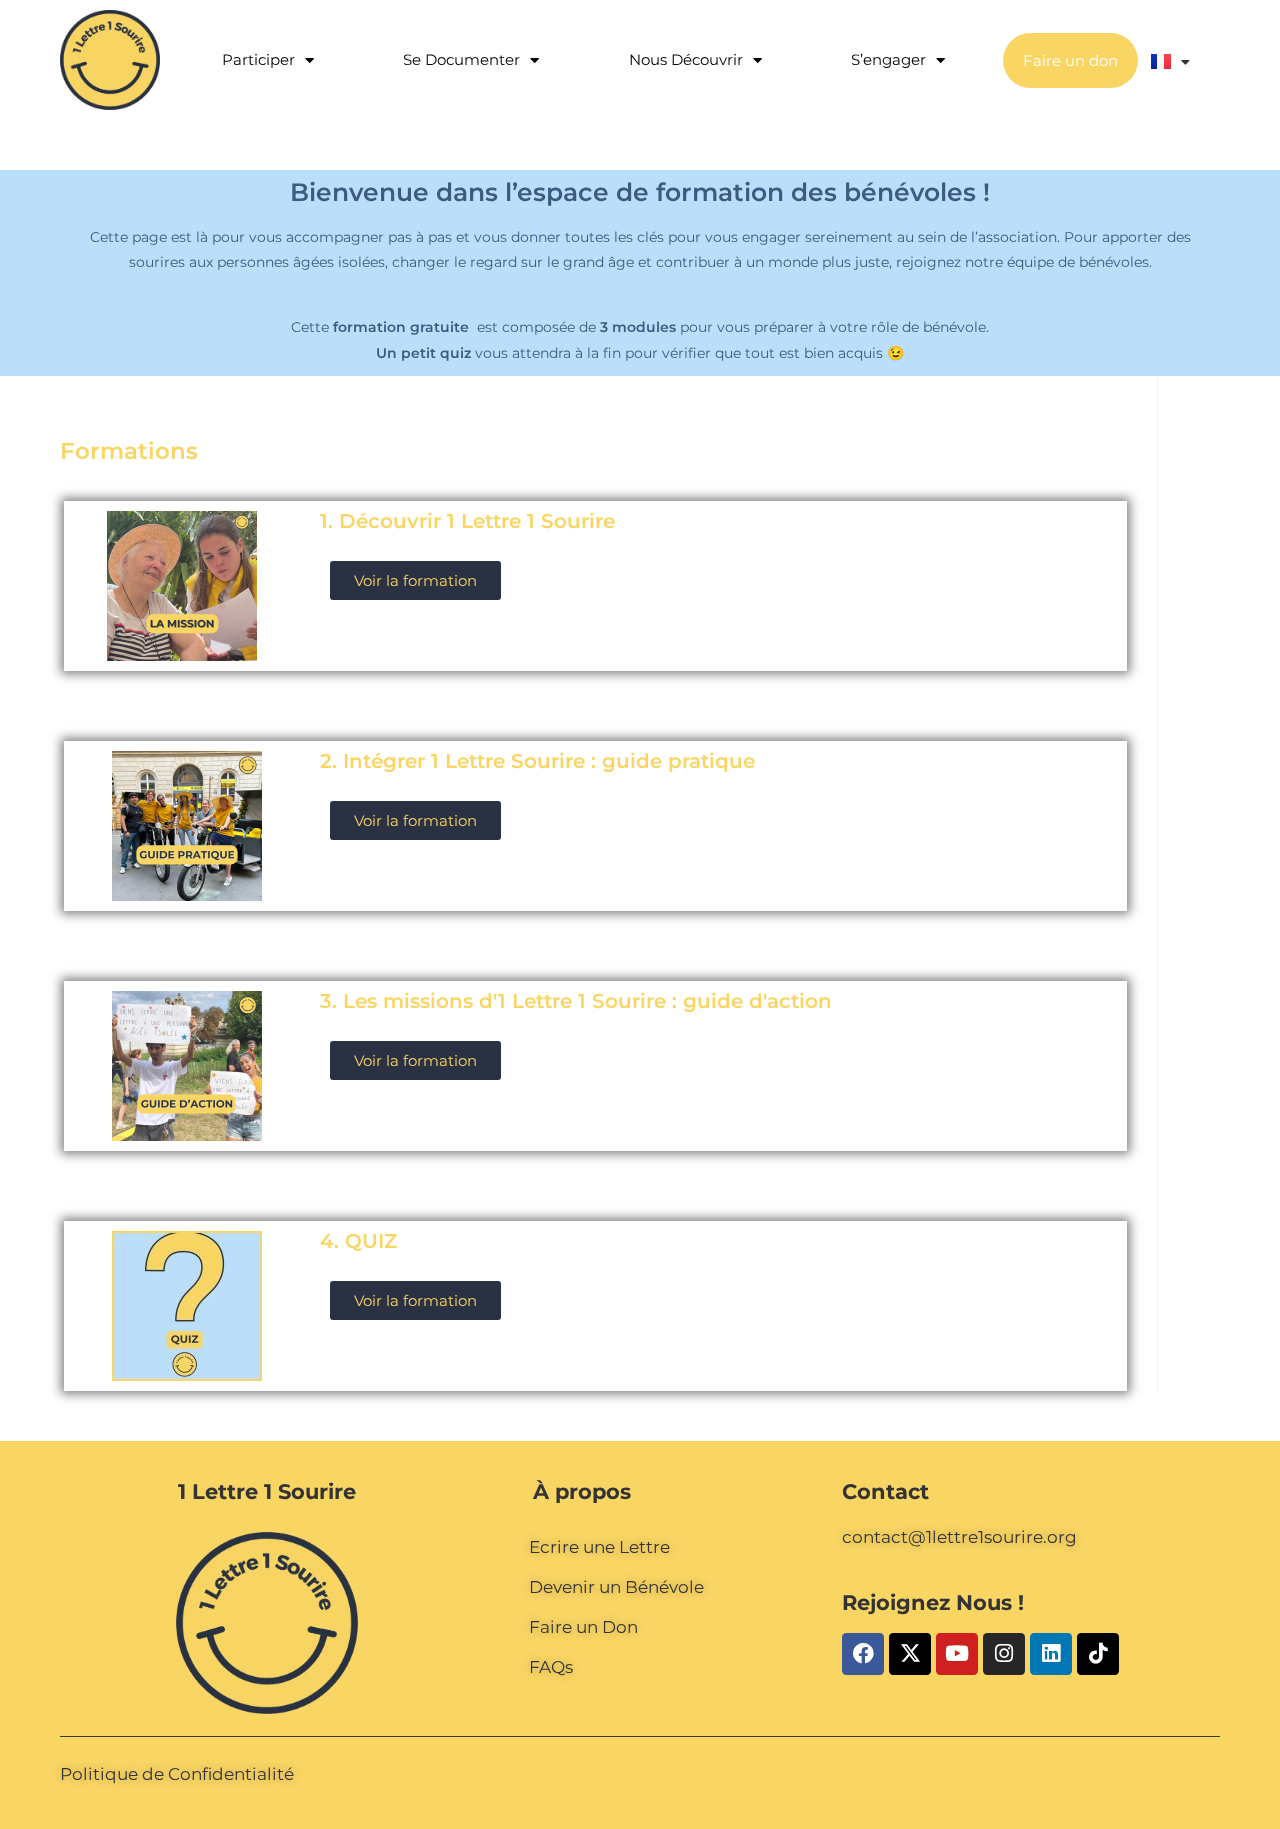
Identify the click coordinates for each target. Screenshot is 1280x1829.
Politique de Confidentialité (177, 1774)
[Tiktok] (1098, 1654)
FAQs (551, 1667)
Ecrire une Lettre (599, 1547)
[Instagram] (1004, 1654)
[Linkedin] (1051, 1654)
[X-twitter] (910, 1654)
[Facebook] (863, 1654)
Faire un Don (583, 1627)
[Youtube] (957, 1654)
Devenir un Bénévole (616, 1587)
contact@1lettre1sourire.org (959, 1537)
